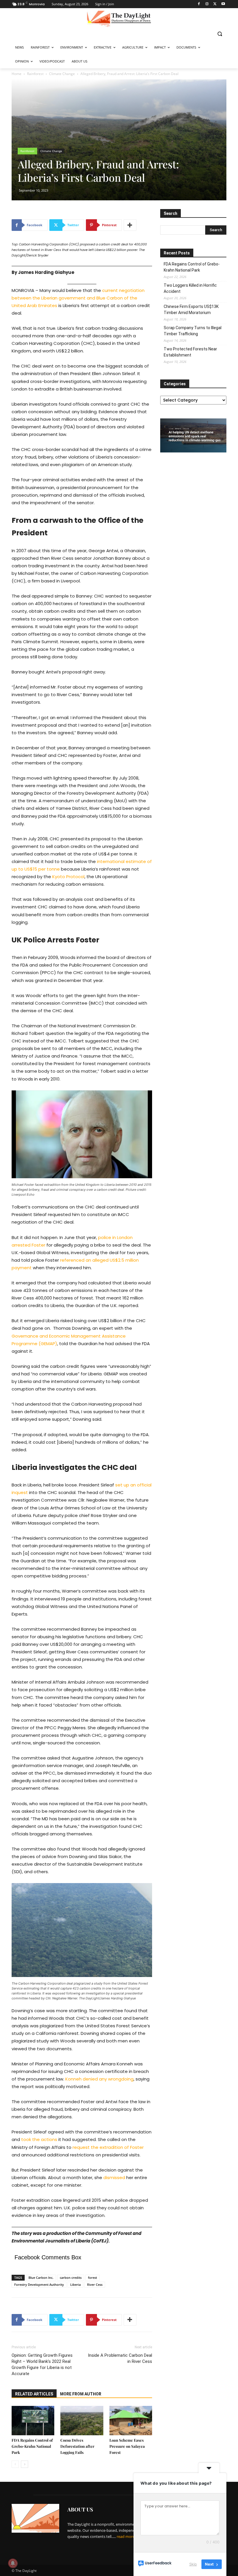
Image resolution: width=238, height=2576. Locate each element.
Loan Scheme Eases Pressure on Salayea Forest (127, 2446)
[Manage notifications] (13, 2563)
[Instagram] (207, 4)
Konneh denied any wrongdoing (99, 2079)
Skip (193, 2564)
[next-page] (25, 2464)
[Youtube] (223, 4)
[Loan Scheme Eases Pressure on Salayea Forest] (131, 2421)
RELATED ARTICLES (34, 2394)
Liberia (75, 2284)
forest (92, 2278)
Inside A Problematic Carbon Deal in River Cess (120, 2358)
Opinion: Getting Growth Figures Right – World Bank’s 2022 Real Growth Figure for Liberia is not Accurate (42, 2364)
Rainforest (35, 74)
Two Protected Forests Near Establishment (190, 352)
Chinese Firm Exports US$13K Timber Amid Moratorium (191, 310)
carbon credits (71, 2278)
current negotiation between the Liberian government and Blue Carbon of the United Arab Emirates (78, 298)
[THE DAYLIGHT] (119, 19)
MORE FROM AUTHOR (81, 2394)
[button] (220, 34)
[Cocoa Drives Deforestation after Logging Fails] (82, 2421)
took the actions (39, 2139)
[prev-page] (15, 2464)
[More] (130, 225)
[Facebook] (199, 4)
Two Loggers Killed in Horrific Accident (190, 288)
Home (17, 74)
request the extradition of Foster (108, 2147)
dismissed (114, 2177)
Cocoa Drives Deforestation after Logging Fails (77, 2446)
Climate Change (62, 74)
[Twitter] (215, 4)
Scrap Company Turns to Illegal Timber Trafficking (193, 331)
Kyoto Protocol (68, 877)
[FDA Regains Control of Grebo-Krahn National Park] (33, 2421)
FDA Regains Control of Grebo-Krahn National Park (32, 2446)
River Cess (95, 2284)
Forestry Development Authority (39, 2284)
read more (126, 2536)
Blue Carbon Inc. (41, 2278)
